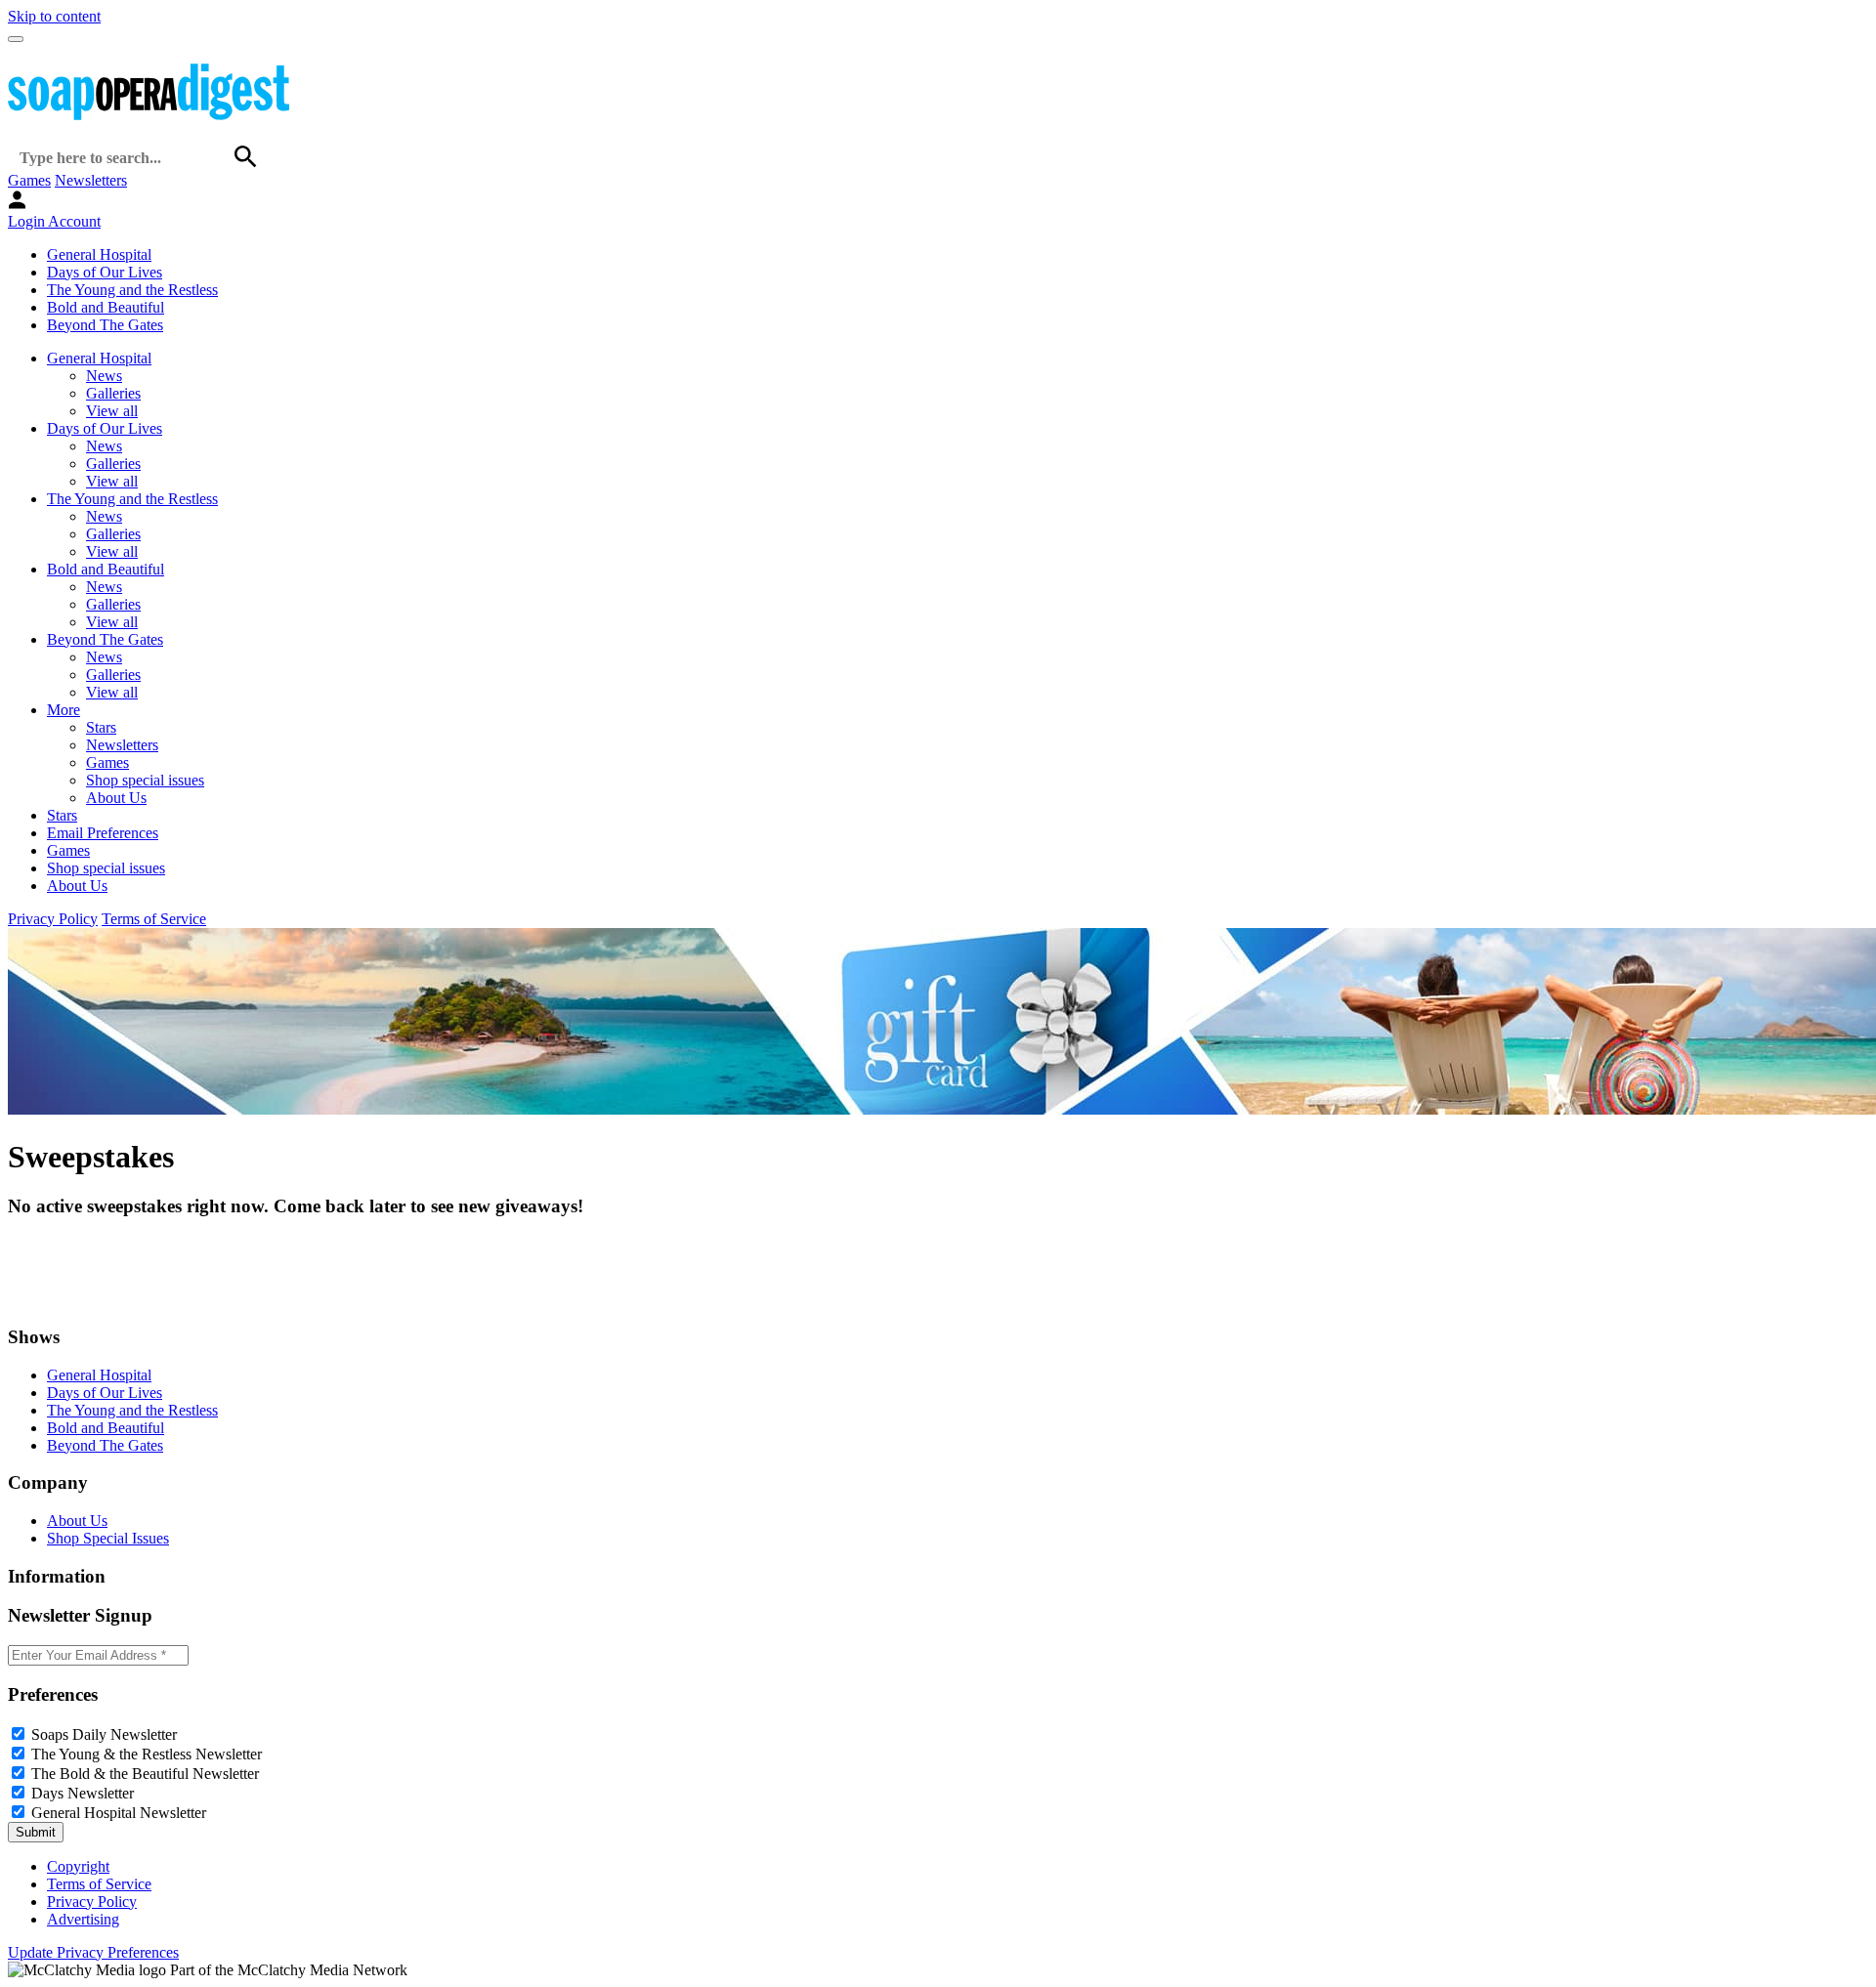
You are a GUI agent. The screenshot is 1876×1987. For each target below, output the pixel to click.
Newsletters (91, 180)
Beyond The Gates (105, 325)
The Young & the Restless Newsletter (147, 1754)
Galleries (113, 393)
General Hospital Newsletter (119, 1813)
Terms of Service (154, 919)
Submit (36, 1832)
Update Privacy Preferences (93, 1952)
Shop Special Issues (108, 1538)
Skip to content (54, 16)
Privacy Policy (53, 919)
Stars (101, 727)
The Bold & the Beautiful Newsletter (145, 1774)
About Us (116, 798)
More (64, 710)
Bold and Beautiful (106, 307)
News (104, 376)
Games (29, 180)
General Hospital (99, 254)
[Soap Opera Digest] (49, 1299)
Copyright (78, 1866)
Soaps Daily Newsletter (104, 1734)
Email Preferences (103, 833)
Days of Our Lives (105, 272)
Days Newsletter (83, 1793)
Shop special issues (145, 780)
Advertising (83, 1919)
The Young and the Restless (132, 290)
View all (112, 411)
